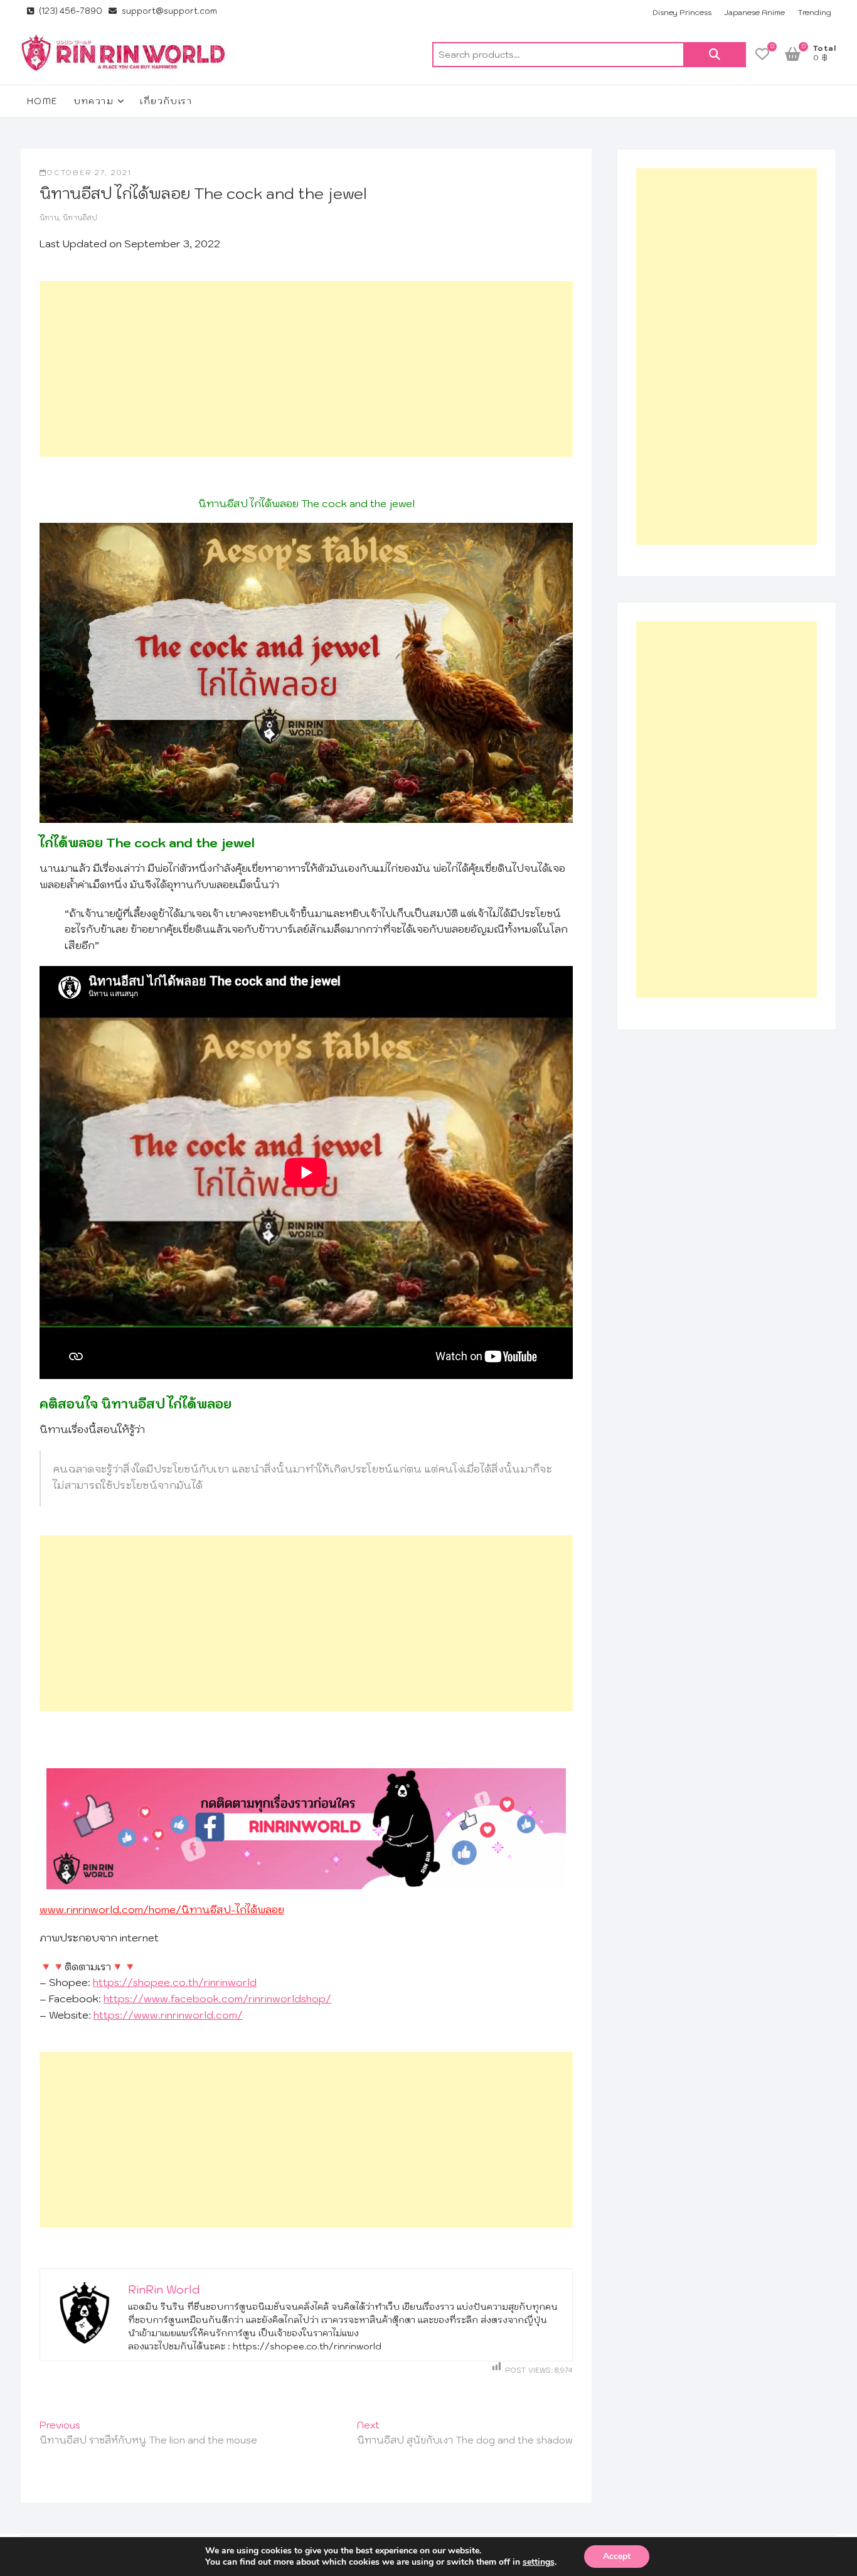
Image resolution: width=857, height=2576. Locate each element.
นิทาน (49, 218)
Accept (617, 2556)
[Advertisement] (306, 369)
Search (715, 55)
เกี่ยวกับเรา (166, 101)
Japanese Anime (754, 12)
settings (539, 2562)
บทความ (93, 101)
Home (43, 101)
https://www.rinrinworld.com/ (168, 2015)
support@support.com (168, 11)
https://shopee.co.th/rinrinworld (175, 1982)
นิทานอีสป (80, 218)
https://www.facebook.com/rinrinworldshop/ (217, 1999)
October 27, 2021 (89, 173)
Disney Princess (682, 12)
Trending (814, 12)
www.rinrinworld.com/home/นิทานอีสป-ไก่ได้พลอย (162, 1909)
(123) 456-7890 (70, 11)
